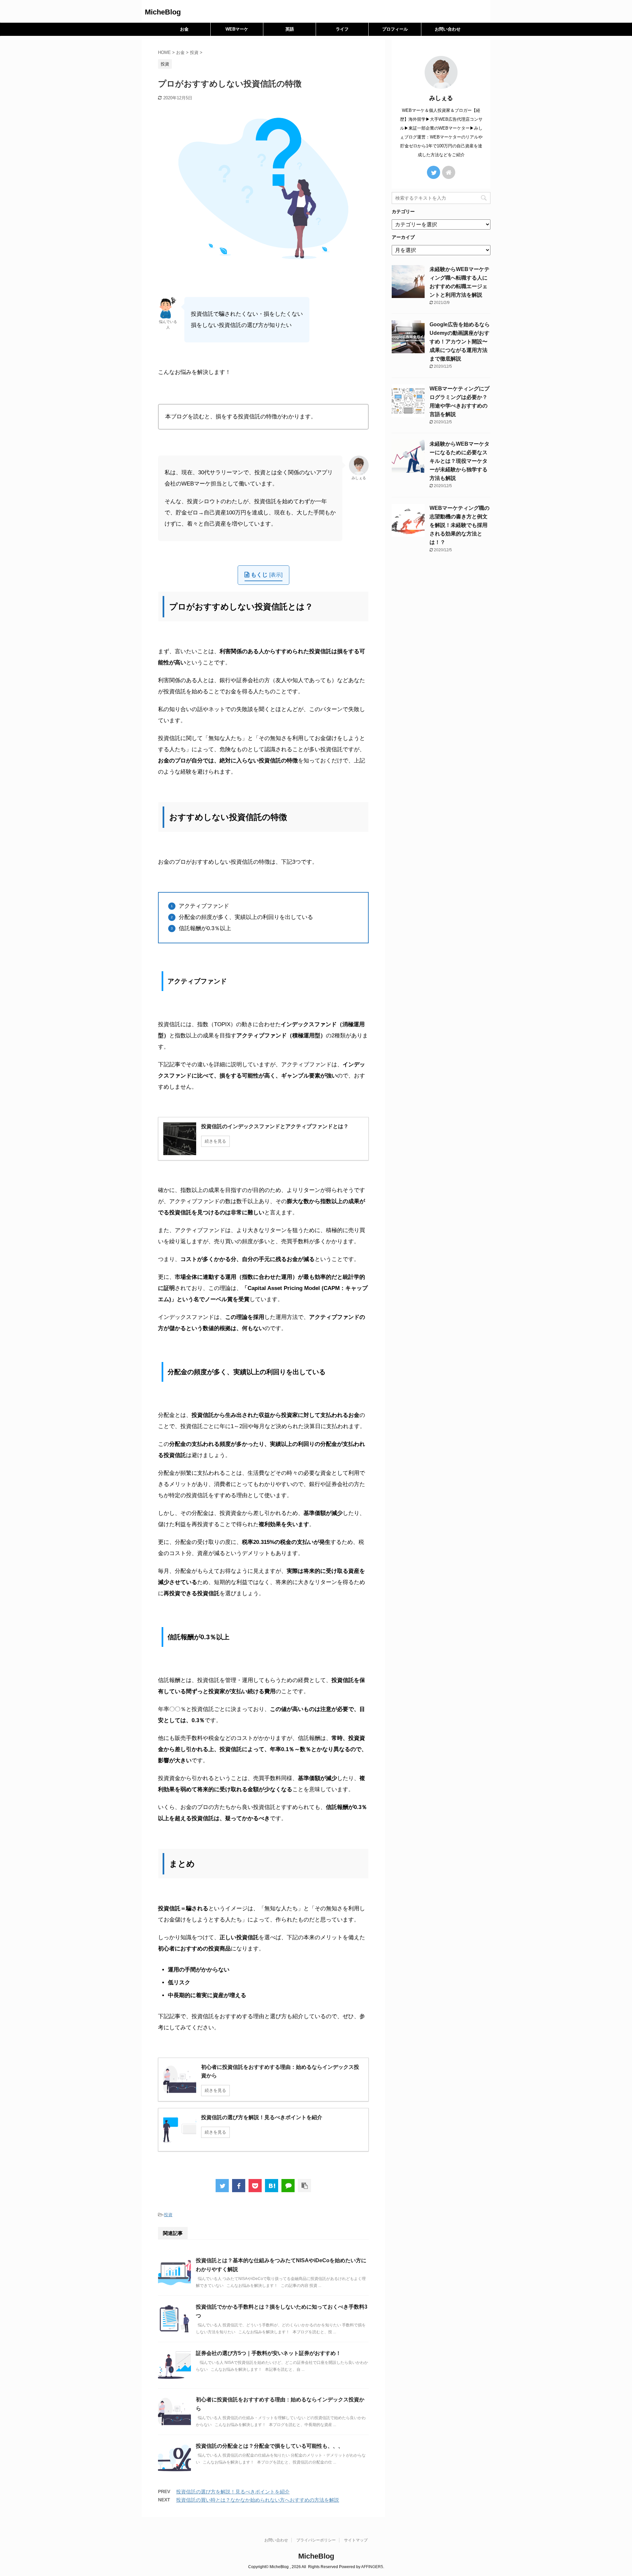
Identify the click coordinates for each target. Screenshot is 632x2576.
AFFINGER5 (372, 2567)
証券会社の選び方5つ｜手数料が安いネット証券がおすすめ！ (268, 2353)
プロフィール (395, 29)
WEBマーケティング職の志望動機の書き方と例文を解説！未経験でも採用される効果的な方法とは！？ (460, 525)
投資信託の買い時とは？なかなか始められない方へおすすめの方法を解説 (258, 2500)
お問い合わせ (448, 29)
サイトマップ (356, 2540)
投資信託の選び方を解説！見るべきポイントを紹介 (233, 2492)
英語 (290, 29)
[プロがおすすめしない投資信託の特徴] (272, 2186)
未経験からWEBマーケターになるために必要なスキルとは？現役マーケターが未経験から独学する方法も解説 (460, 461)
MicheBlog (163, 12)
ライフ (342, 29)
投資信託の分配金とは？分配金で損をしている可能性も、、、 (270, 2446)
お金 (184, 29)
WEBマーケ (237, 29)
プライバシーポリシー (316, 2540)
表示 (276, 575)
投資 (168, 2215)
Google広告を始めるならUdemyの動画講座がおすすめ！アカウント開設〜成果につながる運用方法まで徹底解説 (460, 342)
